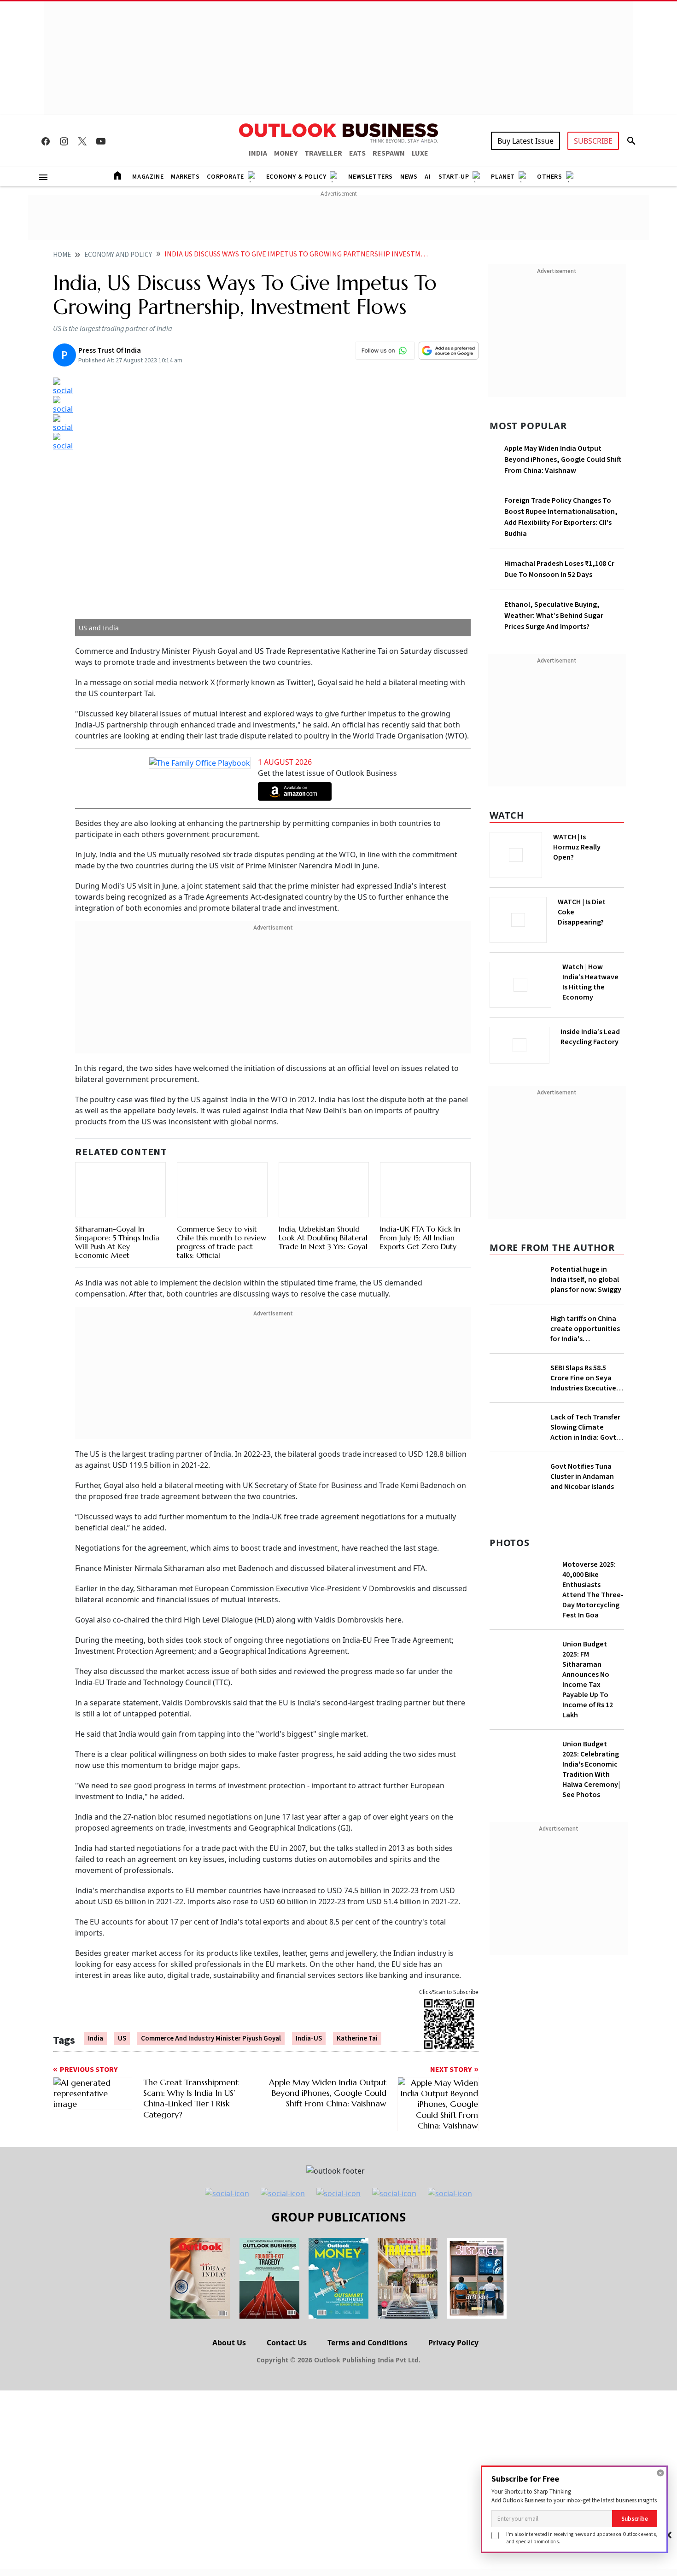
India (96, 2031)
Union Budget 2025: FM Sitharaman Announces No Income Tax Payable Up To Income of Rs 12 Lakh (588, 1862)
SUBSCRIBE (593, 141)
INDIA (258, 153)
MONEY (286, 153)
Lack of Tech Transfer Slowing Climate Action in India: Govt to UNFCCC (585, 1485)
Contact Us (287, 2406)
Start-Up (454, 177)
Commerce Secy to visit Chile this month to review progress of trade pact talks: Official (222, 1232)
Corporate (225, 177)
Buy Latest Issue (525, 141)
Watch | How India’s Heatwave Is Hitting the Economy (590, 988)
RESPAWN (389, 153)
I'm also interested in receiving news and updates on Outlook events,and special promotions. (582, 2538)
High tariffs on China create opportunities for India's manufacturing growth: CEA (585, 1362)
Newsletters (371, 177)
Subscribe (635, 2519)
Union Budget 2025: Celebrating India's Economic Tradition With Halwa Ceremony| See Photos (591, 1952)
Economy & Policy (296, 177)
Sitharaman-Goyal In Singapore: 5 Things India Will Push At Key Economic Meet (117, 1199)
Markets (185, 177)
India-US (309, 2031)
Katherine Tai (357, 2031)
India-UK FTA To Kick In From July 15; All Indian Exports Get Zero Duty (420, 1239)
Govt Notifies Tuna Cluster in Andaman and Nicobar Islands (582, 1659)
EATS (357, 153)
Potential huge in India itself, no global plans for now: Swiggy (586, 1277)
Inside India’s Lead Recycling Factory (592, 1037)
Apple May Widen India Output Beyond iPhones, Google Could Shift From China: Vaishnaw (563, 459)
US (122, 2031)
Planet (503, 177)
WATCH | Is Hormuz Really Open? (592, 842)
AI (428, 177)
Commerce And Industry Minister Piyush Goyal (211, 2031)
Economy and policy (118, 255)
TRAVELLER (323, 153)
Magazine (148, 177)
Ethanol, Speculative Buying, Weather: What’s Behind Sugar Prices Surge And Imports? (554, 616)
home (62, 255)
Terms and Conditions (368, 2406)
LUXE (420, 153)
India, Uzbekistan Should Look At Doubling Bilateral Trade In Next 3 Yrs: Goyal (323, 1239)
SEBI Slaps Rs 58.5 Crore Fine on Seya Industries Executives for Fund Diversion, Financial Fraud (585, 1436)
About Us (229, 2406)
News (409, 177)
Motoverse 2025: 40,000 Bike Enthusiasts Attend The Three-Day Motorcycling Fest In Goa (593, 1772)
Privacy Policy (453, 2406)
